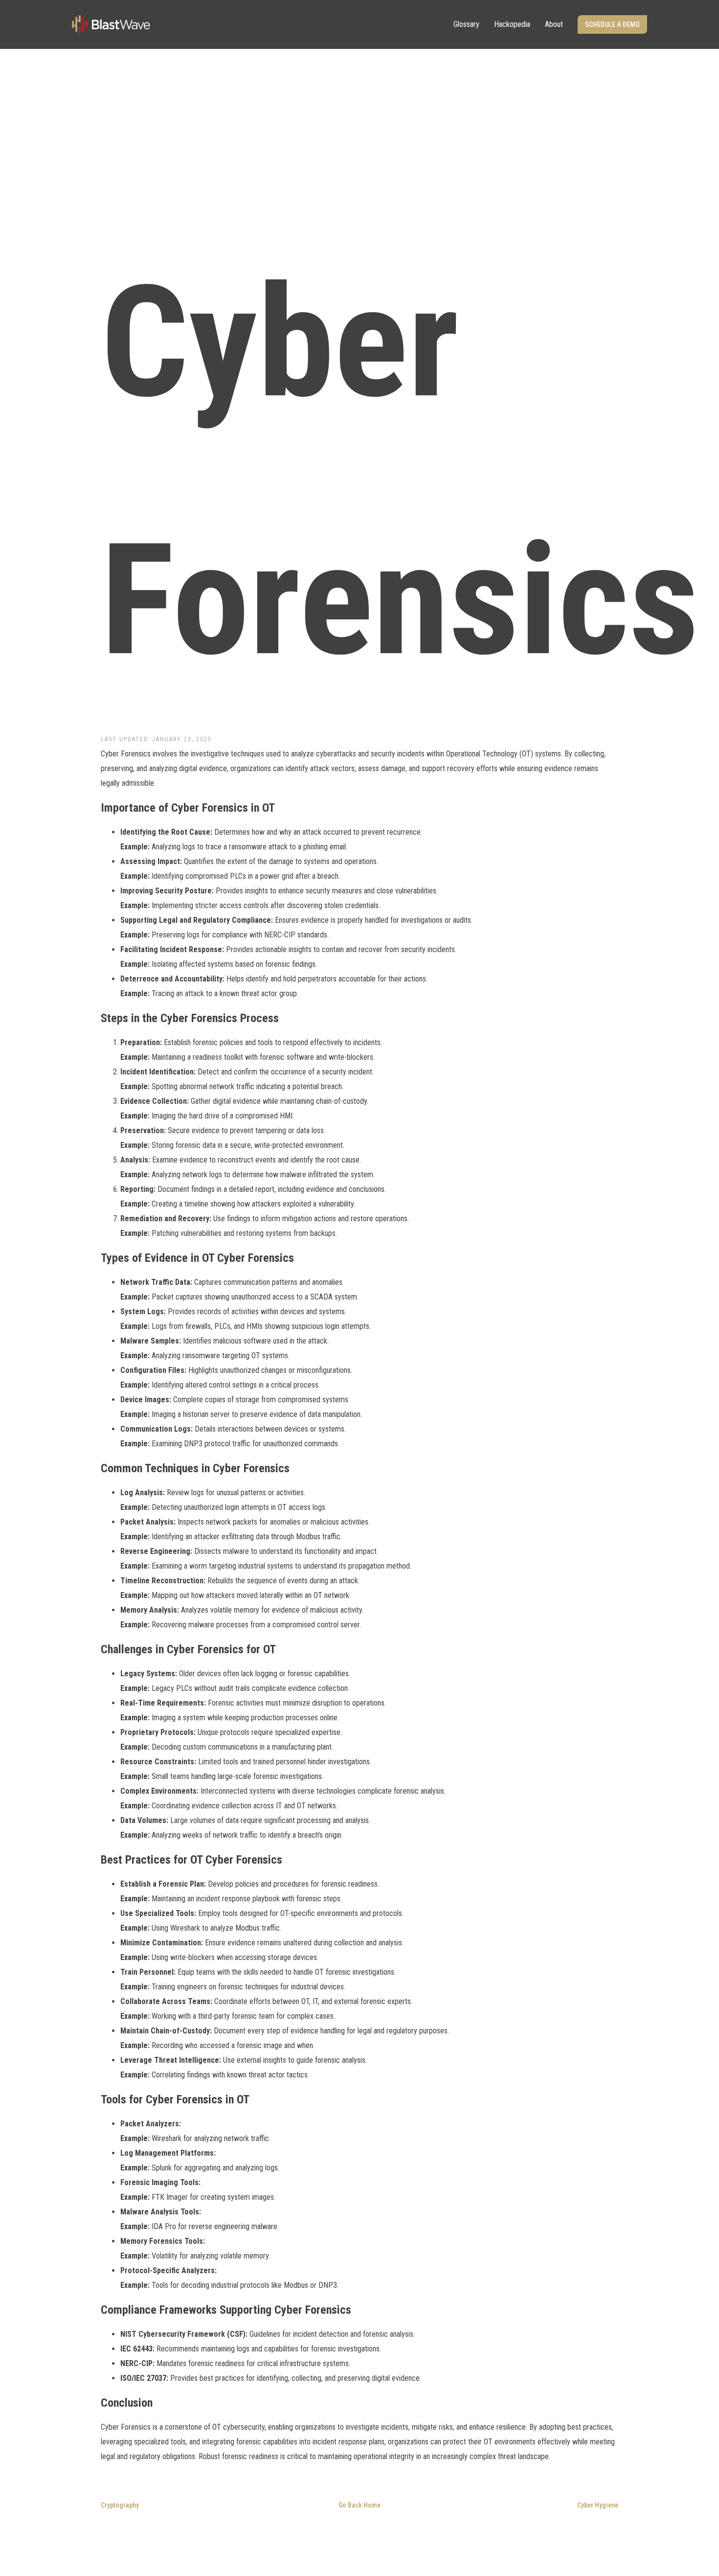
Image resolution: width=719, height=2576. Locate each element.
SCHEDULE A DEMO (612, 24)
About (554, 24)
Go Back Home (359, 2505)
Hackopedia (512, 24)
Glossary (466, 24)
